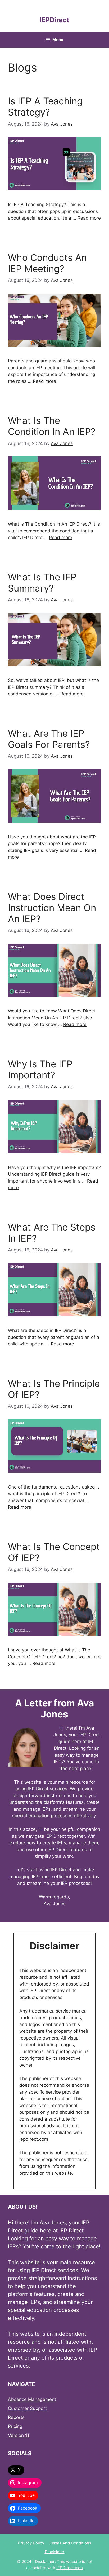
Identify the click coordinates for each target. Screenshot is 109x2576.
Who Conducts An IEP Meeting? (47, 263)
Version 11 (19, 2435)
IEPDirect (54, 20)
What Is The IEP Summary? (42, 583)
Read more (89, 218)
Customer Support (27, 2408)
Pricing (15, 2426)
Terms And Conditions (70, 2543)
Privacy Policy (31, 2543)
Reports (16, 2417)
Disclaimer (55, 2552)
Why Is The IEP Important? (40, 1069)
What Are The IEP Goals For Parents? (49, 739)
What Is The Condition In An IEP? (52, 426)
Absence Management (32, 2399)
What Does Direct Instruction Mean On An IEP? (52, 908)
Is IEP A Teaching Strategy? (45, 106)
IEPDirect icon (70, 2568)
